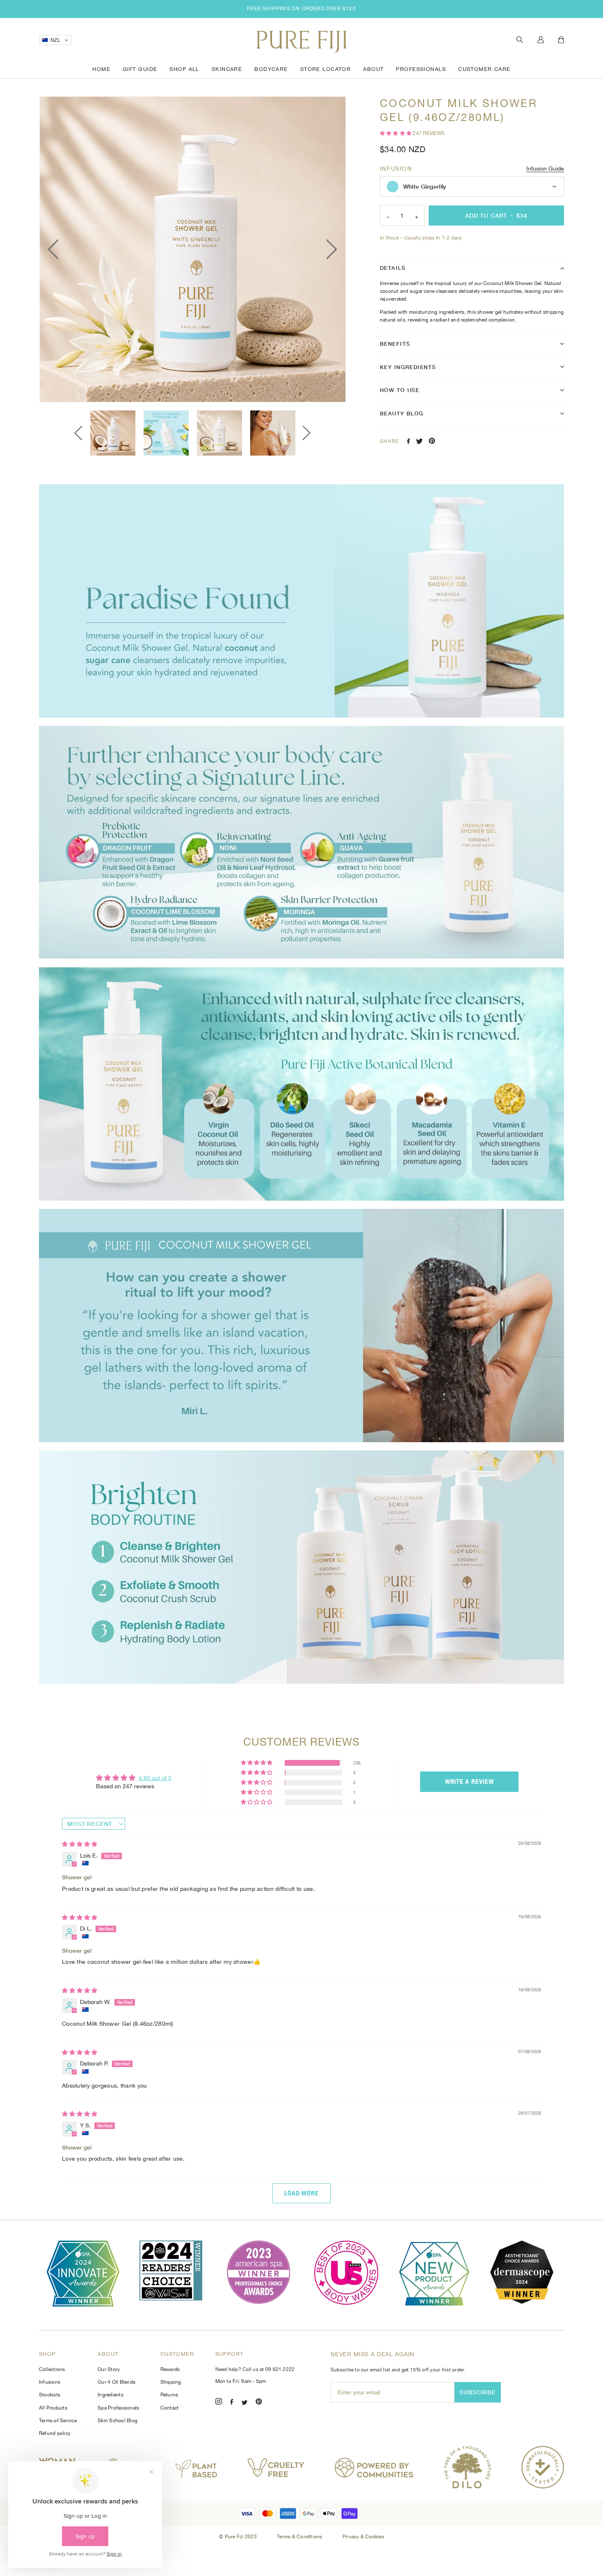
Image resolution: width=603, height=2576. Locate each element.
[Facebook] (232, 2403)
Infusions (50, 2382)
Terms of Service (58, 2421)
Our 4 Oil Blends (116, 2382)
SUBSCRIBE (478, 2392)
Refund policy (55, 2433)
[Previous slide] (78, 433)
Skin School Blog (118, 2421)
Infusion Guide (545, 169)
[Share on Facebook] (409, 441)
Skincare (227, 69)
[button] (396, 133)
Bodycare (271, 69)
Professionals (421, 69)
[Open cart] (561, 40)
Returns (169, 2395)
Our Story (109, 2369)
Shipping (171, 2382)
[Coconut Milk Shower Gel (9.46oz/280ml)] (113, 433)
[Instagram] (219, 2403)
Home (101, 69)
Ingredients (111, 2395)
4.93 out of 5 (155, 1778)
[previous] (55, 249)
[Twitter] (244, 2403)
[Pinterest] (259, 2403)
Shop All (184, 69)
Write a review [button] (469, 1782)
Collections (52, 2369)
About (373, 69)
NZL (55, 40)
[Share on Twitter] (419, 441)
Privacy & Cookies (363, 2537)
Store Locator (326, 69)
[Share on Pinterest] (432, 441)
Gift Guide (140, 69)
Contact (170, 2408)
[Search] (520, 40)
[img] (80, 1844)
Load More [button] (302, 2193)
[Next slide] (306, 433)
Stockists (50, 2395)
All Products (53, 2408)
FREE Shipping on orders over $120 (301, 9)
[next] (329, 249)
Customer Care (484, 69)
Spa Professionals (118, 2408)
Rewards (170, 2369)
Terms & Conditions (300, 2537)
